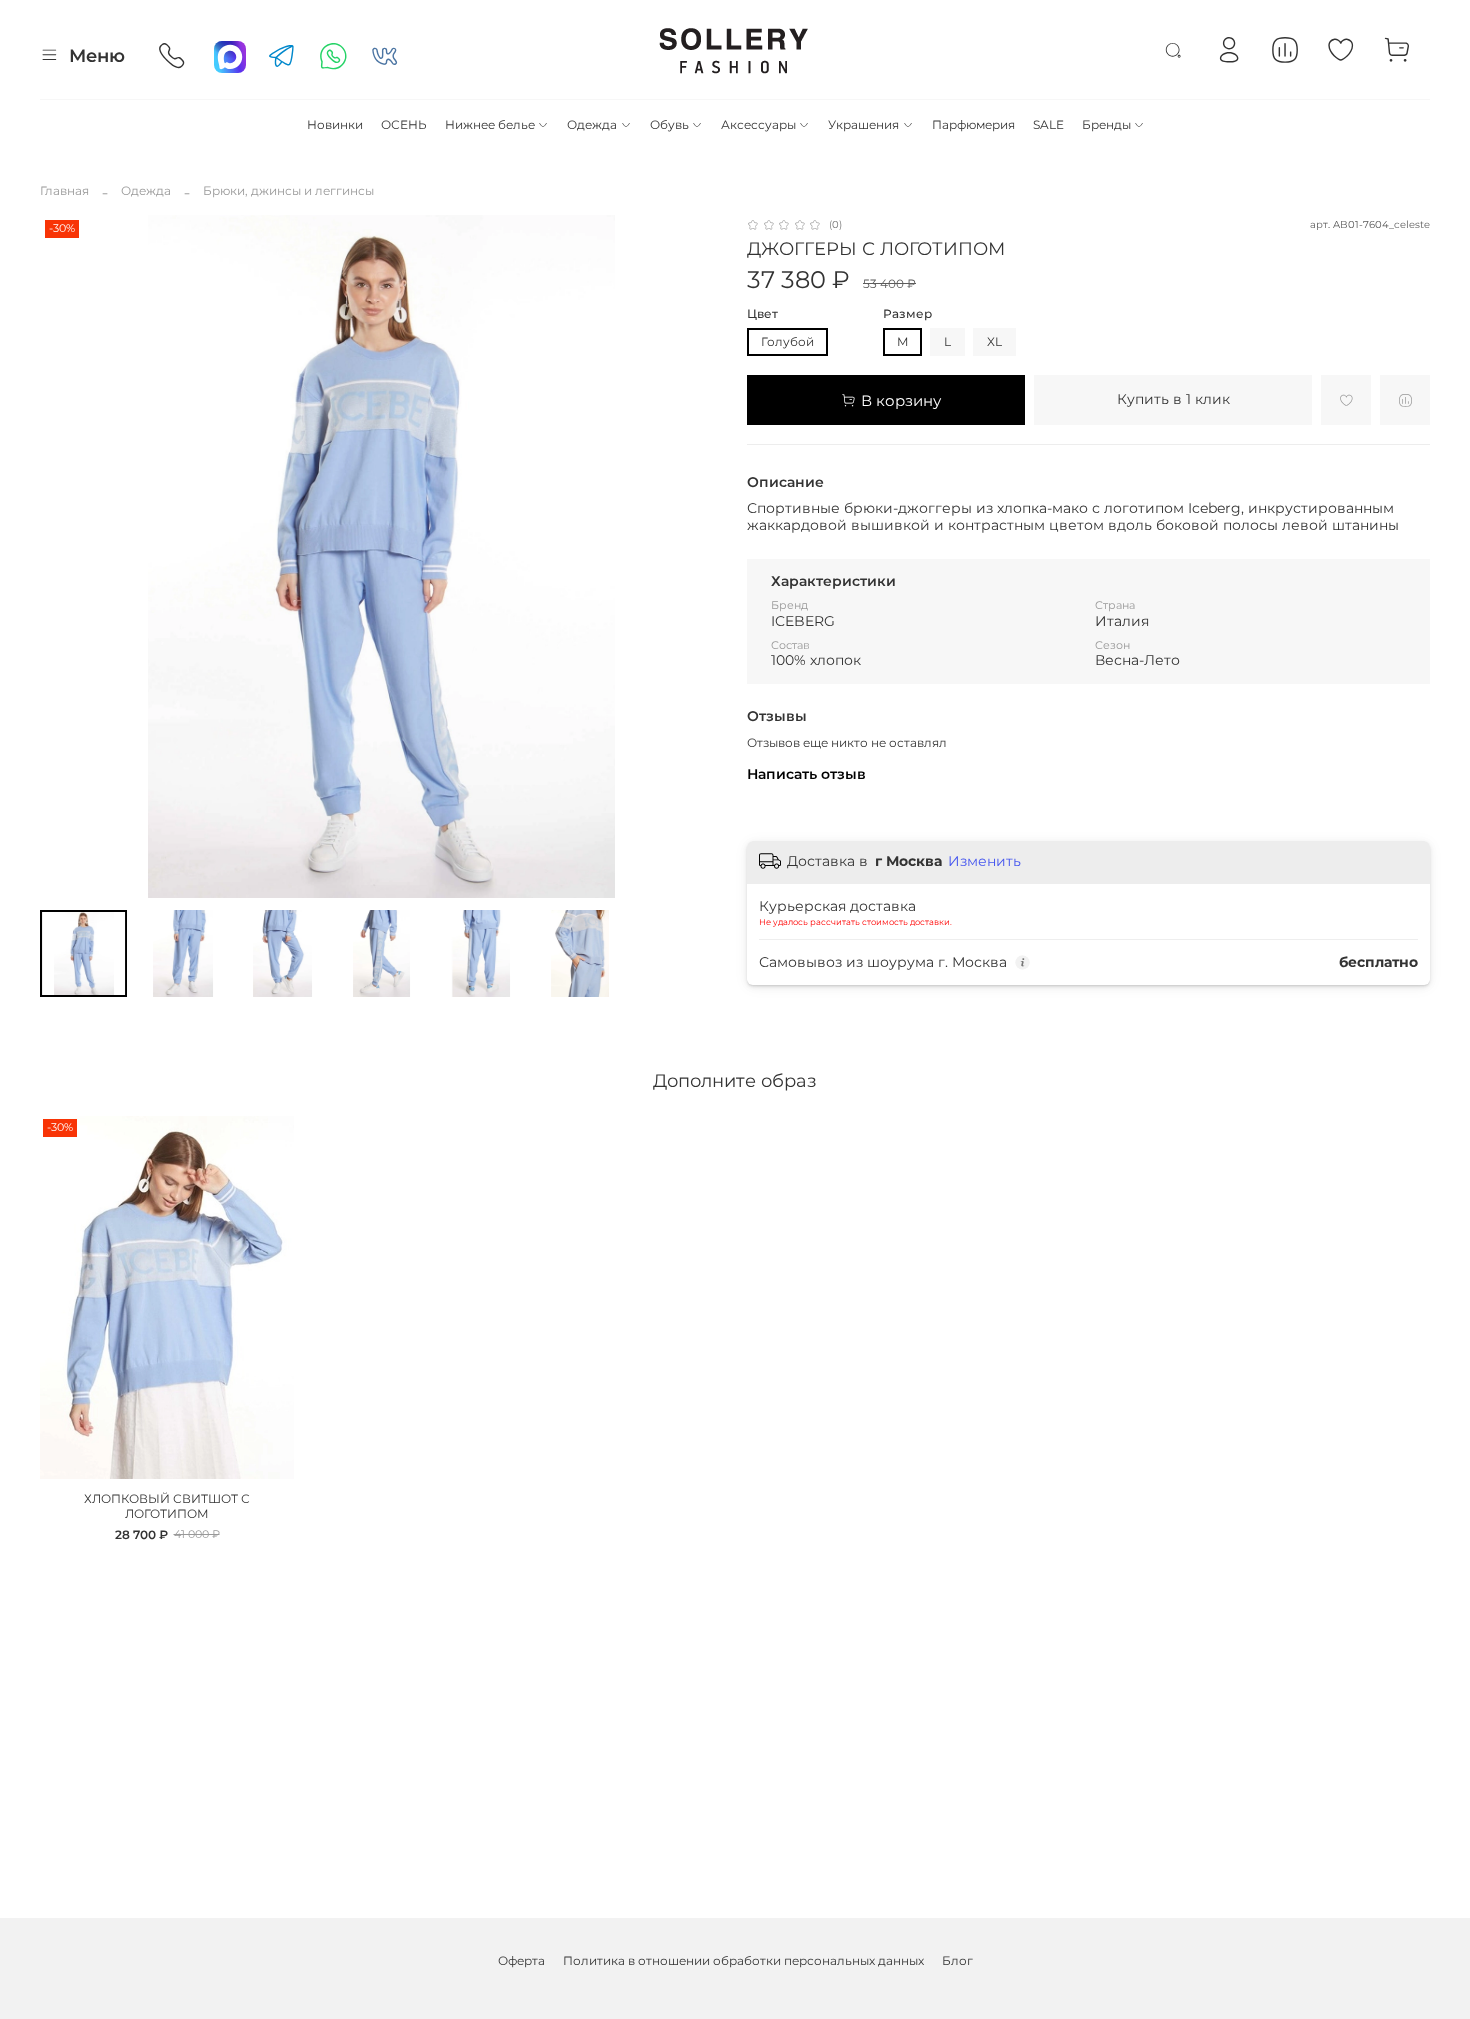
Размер (907, 314)
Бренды (1106, 124)
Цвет (762, 314)
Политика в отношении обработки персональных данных (743, 1960)
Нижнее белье (490, 124)
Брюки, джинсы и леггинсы (288, 190)
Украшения (863, 124)
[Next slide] (699, 556)
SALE (1048, 124)
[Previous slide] (64, 556)
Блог (957, 1960)
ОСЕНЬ (404, 124)
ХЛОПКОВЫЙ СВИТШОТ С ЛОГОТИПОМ (167, 1506)
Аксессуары (758, 124)
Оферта (521, 1960)
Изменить (984, 861)
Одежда (592, 124)
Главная (64, 190)
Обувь (669, 124)
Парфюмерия (973, 124)
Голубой (787, 341)
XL (994, 341)
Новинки (335, 124)
